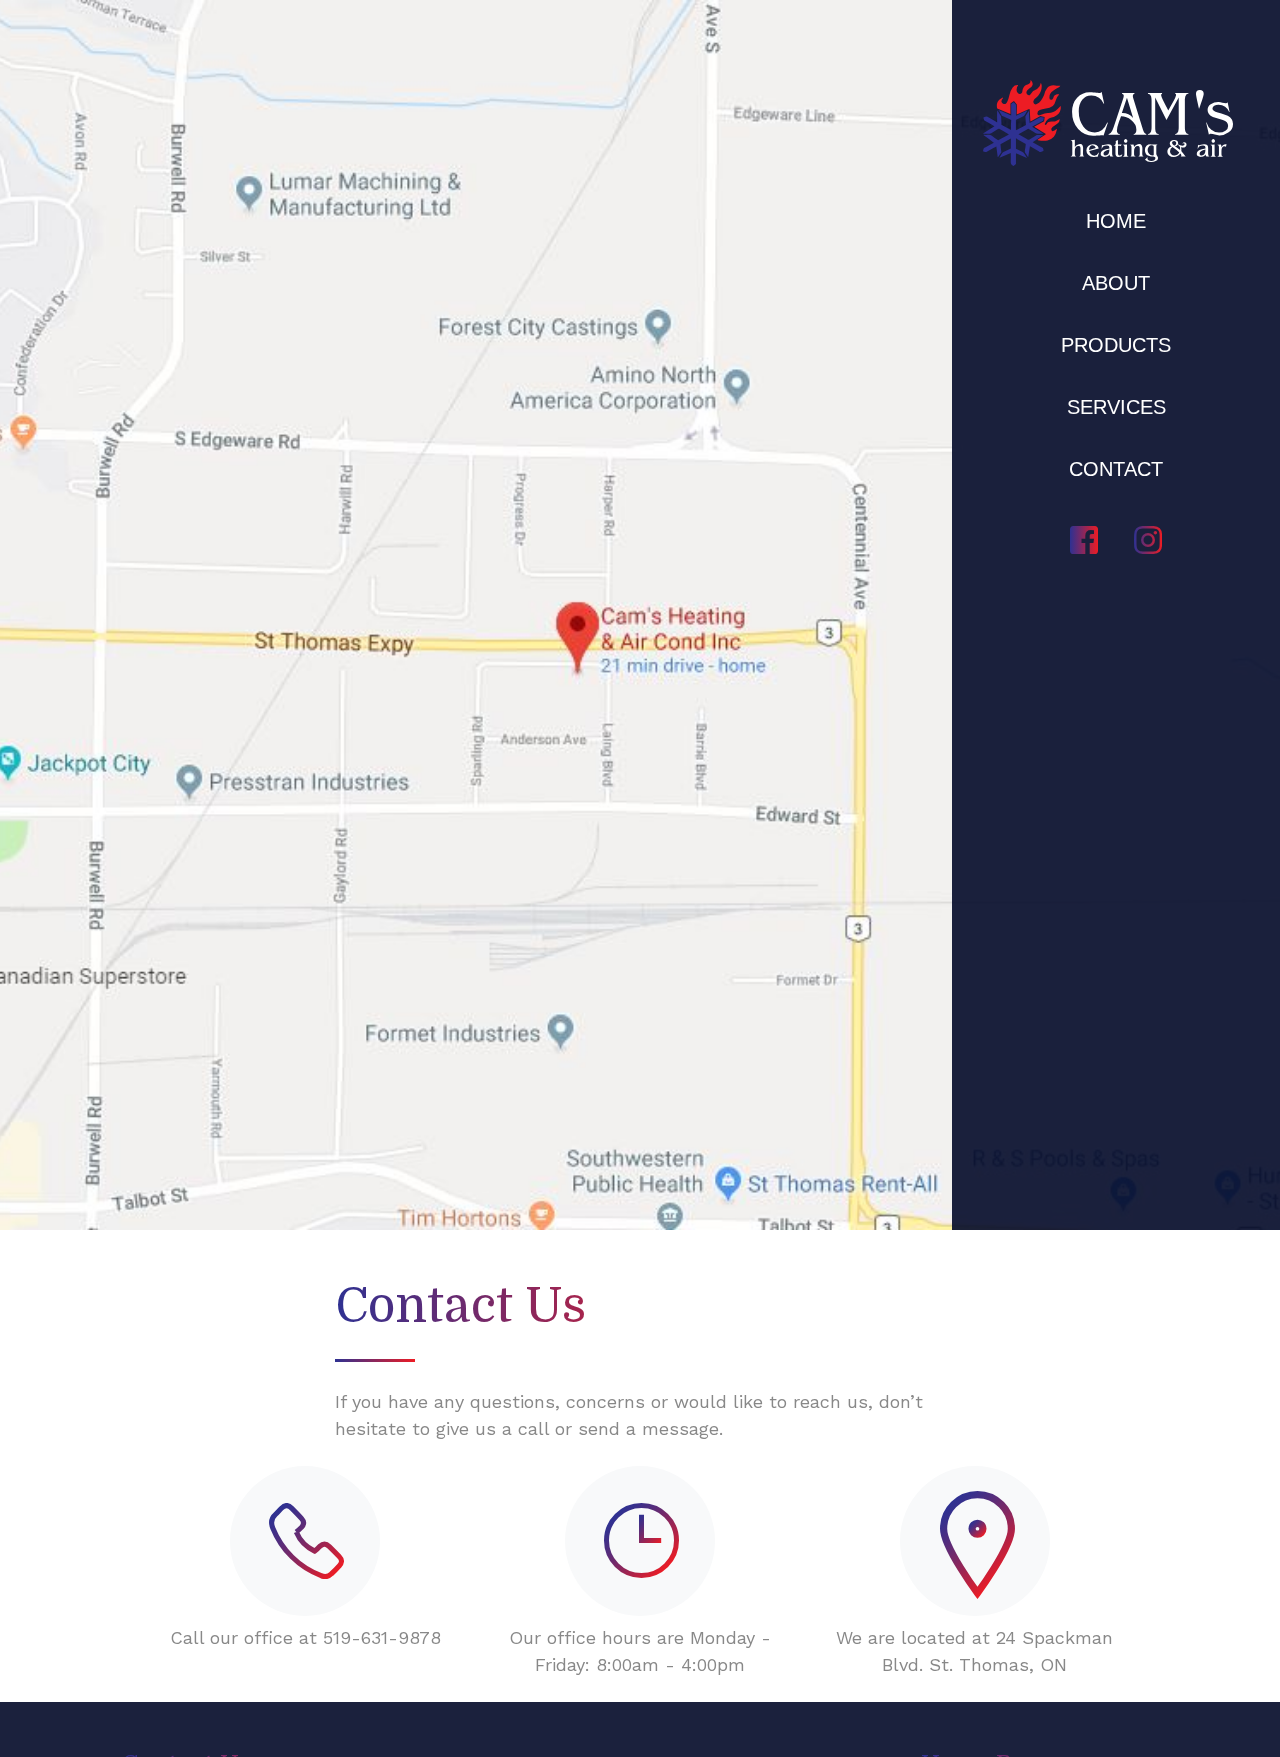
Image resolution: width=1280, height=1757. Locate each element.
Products (1116, 345)
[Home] (1108, 123)
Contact (1116, 469)
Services (1116, 407)
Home (1116, 221)
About (1116, 283)
